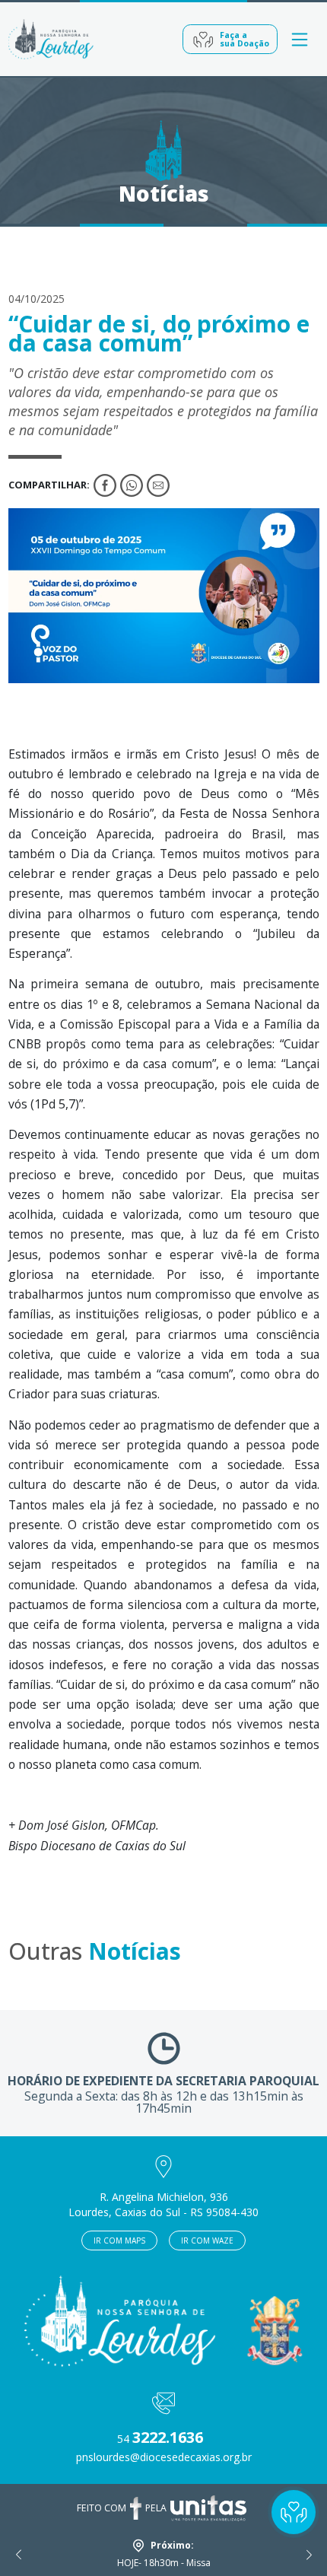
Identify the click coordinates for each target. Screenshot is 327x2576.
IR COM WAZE (207, 2240)
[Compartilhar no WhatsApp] (132, 485)
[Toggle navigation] (300, 39)
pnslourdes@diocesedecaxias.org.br (164, 2457)
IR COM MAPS (119, 2240)
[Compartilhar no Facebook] (105, 485)
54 (160, 2439)
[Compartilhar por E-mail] (158, 485)
